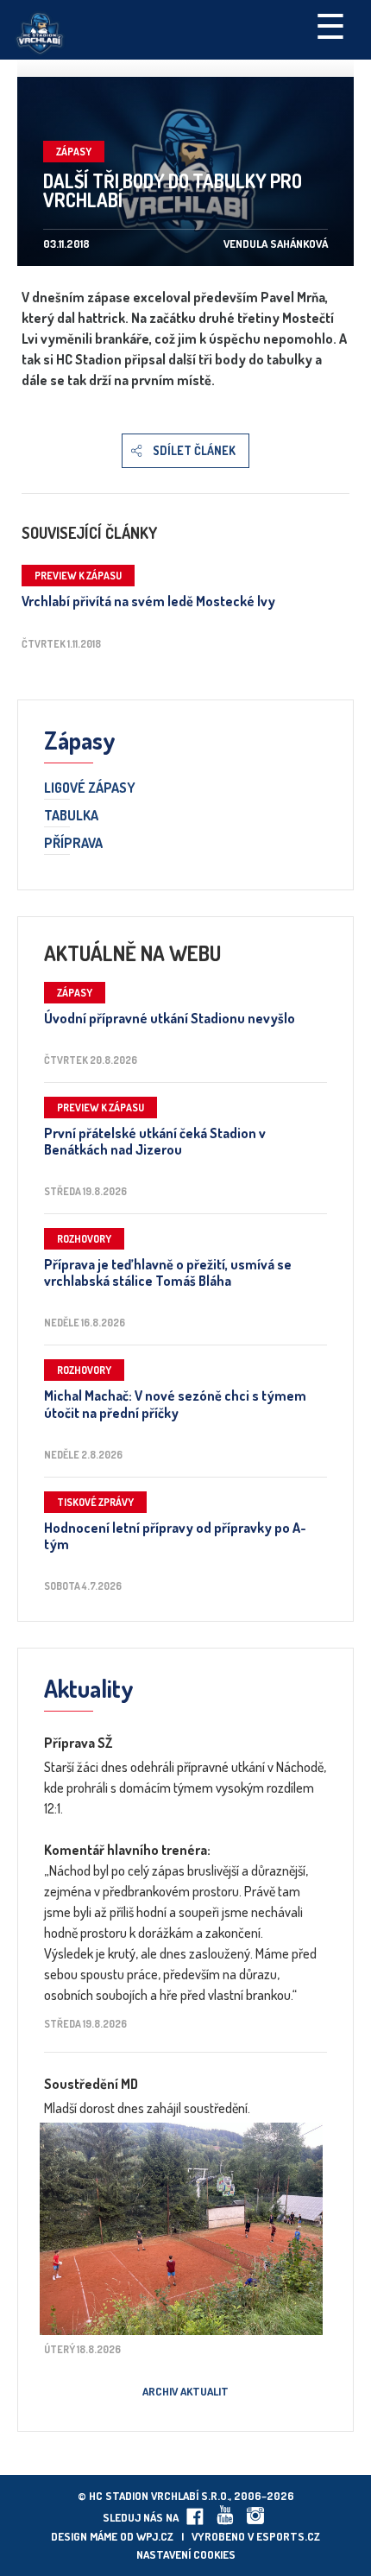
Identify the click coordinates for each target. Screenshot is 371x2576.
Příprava (73, 844)
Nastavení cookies (186, 2554)
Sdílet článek (194, 450)
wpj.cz (155, 2536)
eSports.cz (288, 2536)
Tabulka (71, 816)
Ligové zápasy (90, 788)
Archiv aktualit (185, 2391)
